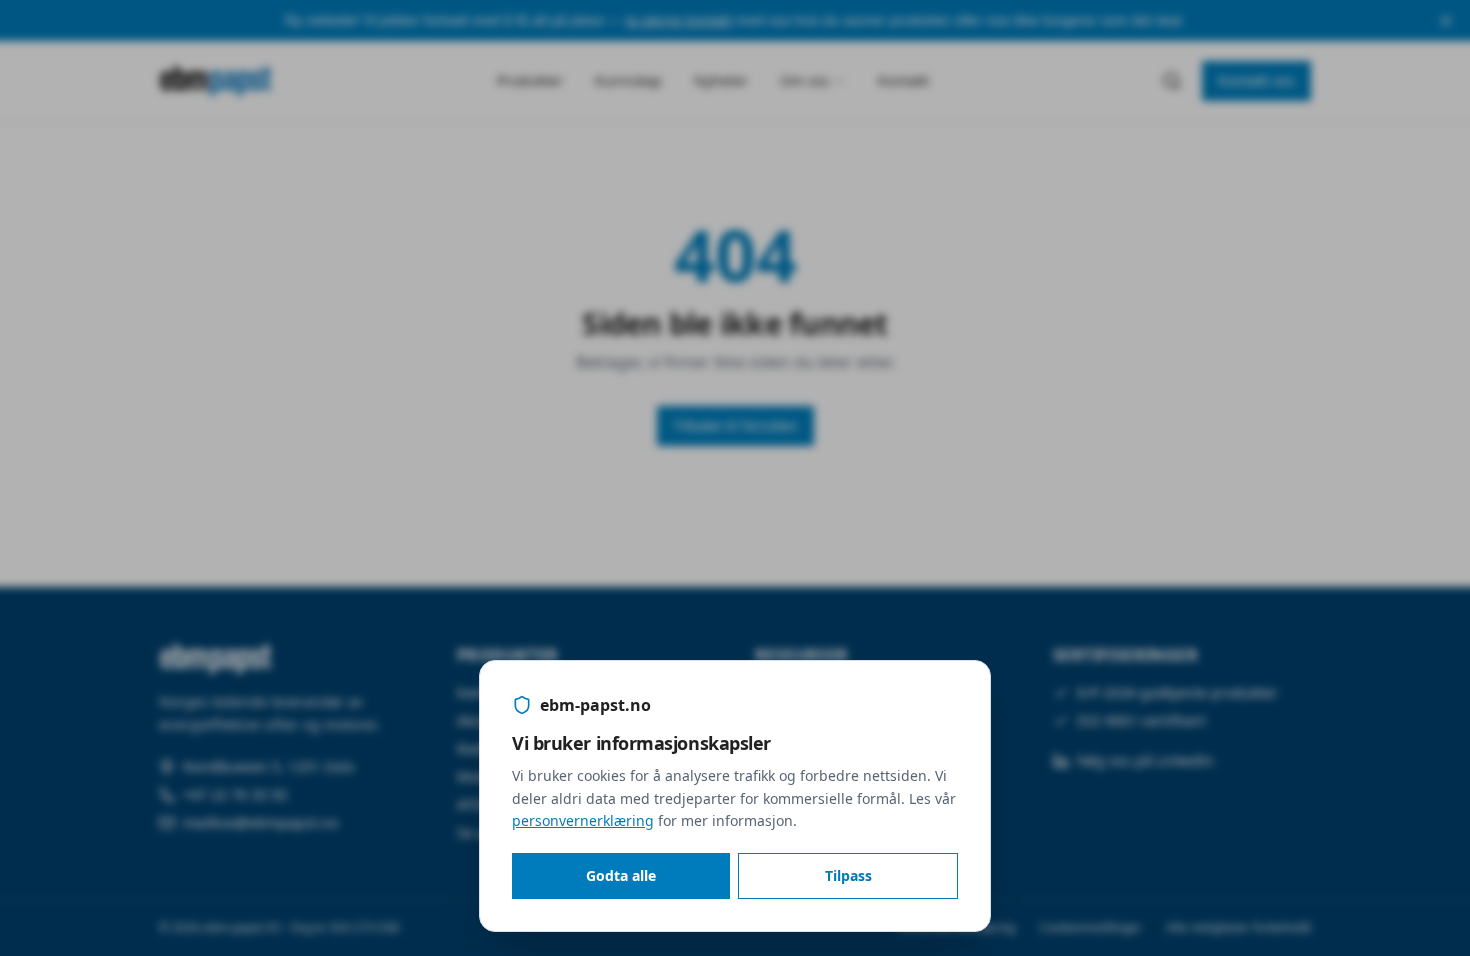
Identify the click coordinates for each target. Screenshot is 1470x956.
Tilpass (848, 875)
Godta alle (621, 875)
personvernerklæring (583, 820)
